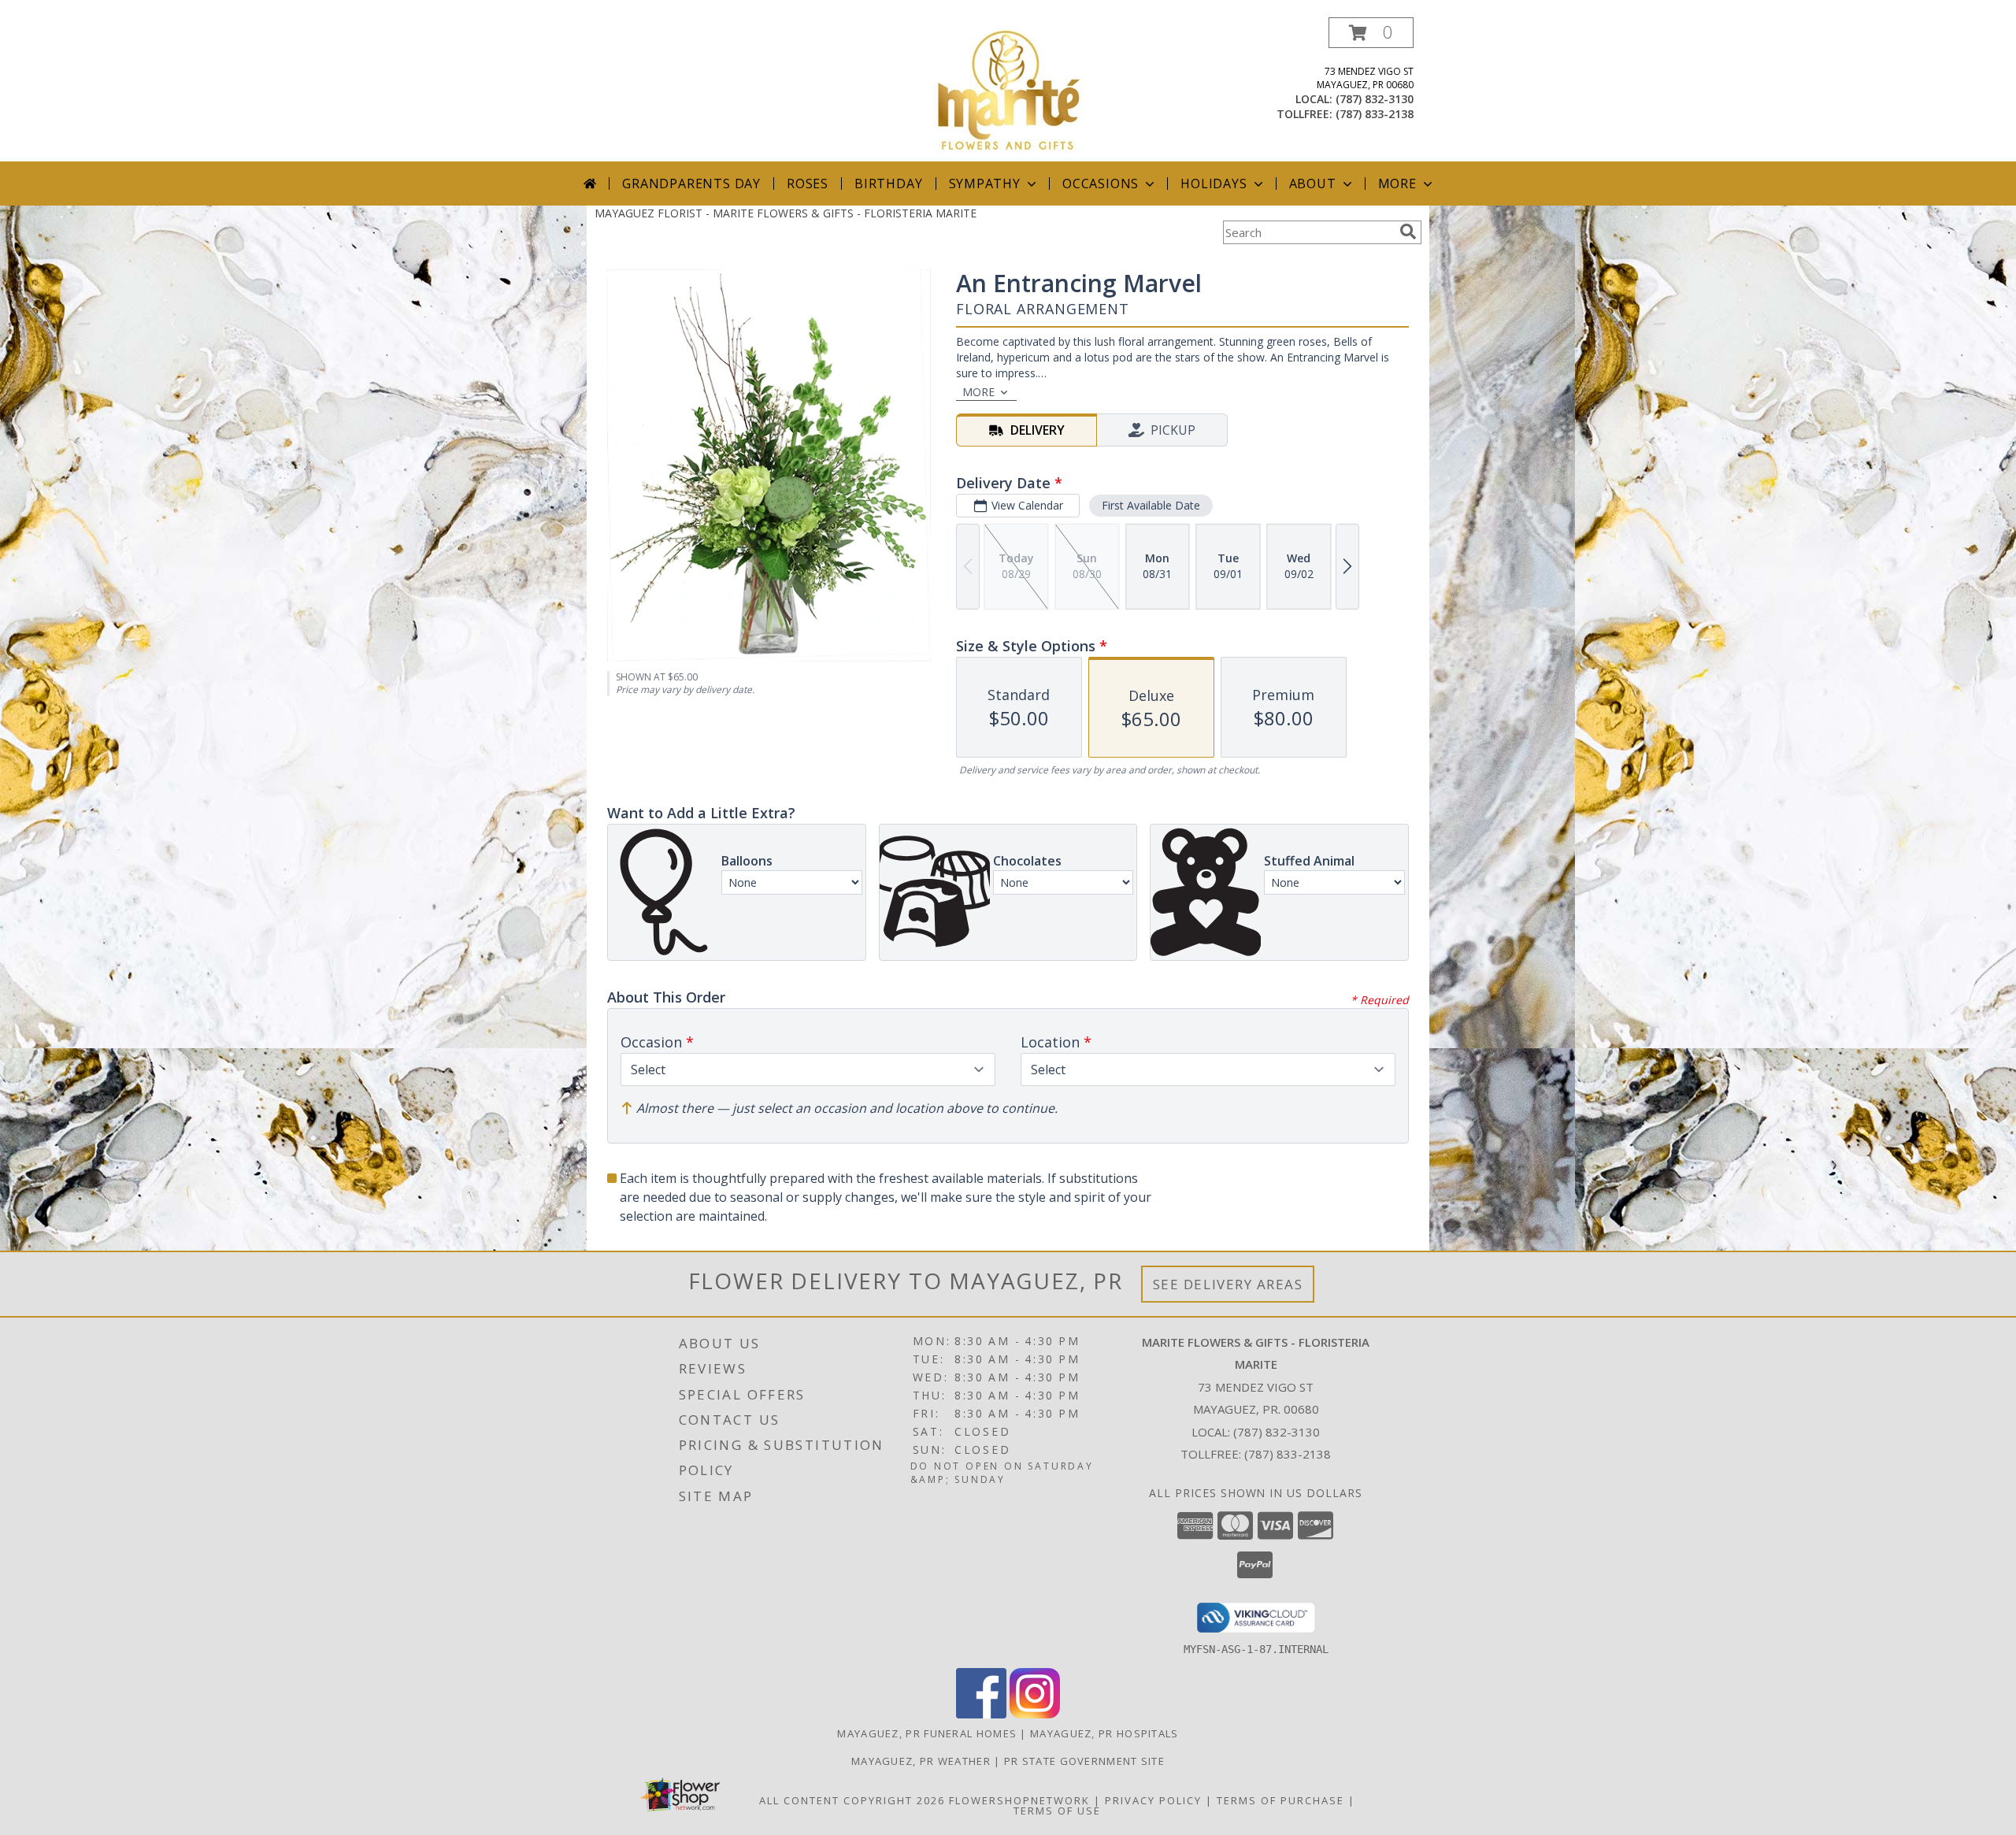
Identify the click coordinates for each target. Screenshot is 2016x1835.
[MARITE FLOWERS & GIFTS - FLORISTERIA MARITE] (1008, 89)
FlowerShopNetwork (1019, 1800)
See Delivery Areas (1228, 1284)
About (1313, 183)
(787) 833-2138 (1375, 114)
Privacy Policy (1153, 1800)
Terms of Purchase (1280, 1800)
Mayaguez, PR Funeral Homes (927, 1733)
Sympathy (985, 183)
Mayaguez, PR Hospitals (1104, 1733)
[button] (1371, 33)
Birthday (888, 183)
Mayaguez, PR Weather (921, 1761)
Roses (808, 183)
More (1397, 183)
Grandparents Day (691, 183)
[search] (1408, 232)
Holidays (1214, 183)
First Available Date (1151, 505)
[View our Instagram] (1035, 1714)
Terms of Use (1057, 1811)
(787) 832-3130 (1375, 99)
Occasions (1101, 183)
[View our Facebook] (981, 1714)
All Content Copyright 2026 (852, 1800)
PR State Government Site (1084, 1761)
